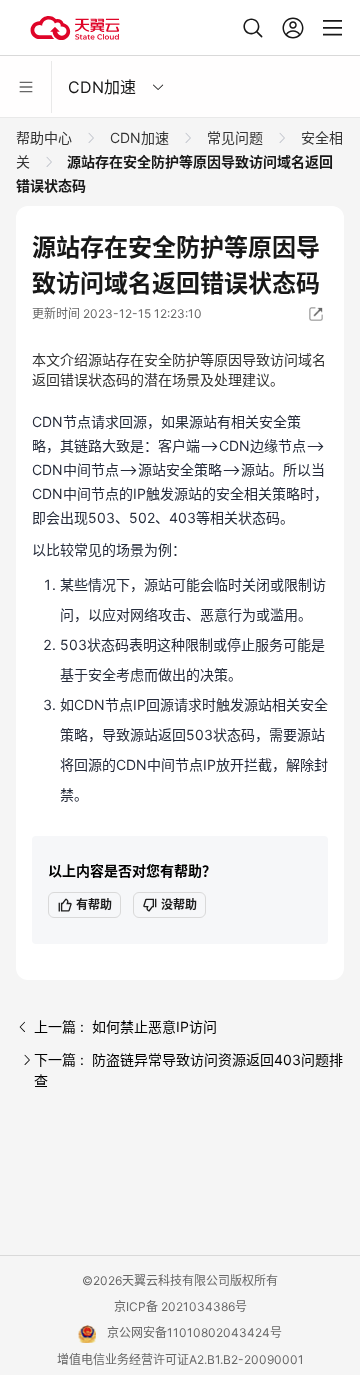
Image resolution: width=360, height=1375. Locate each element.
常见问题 (235, 137)
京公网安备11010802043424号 (194, 1332)
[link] (46, 137)
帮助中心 (46, 137)
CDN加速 (139, 137)
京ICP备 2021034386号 (180, 1306)
